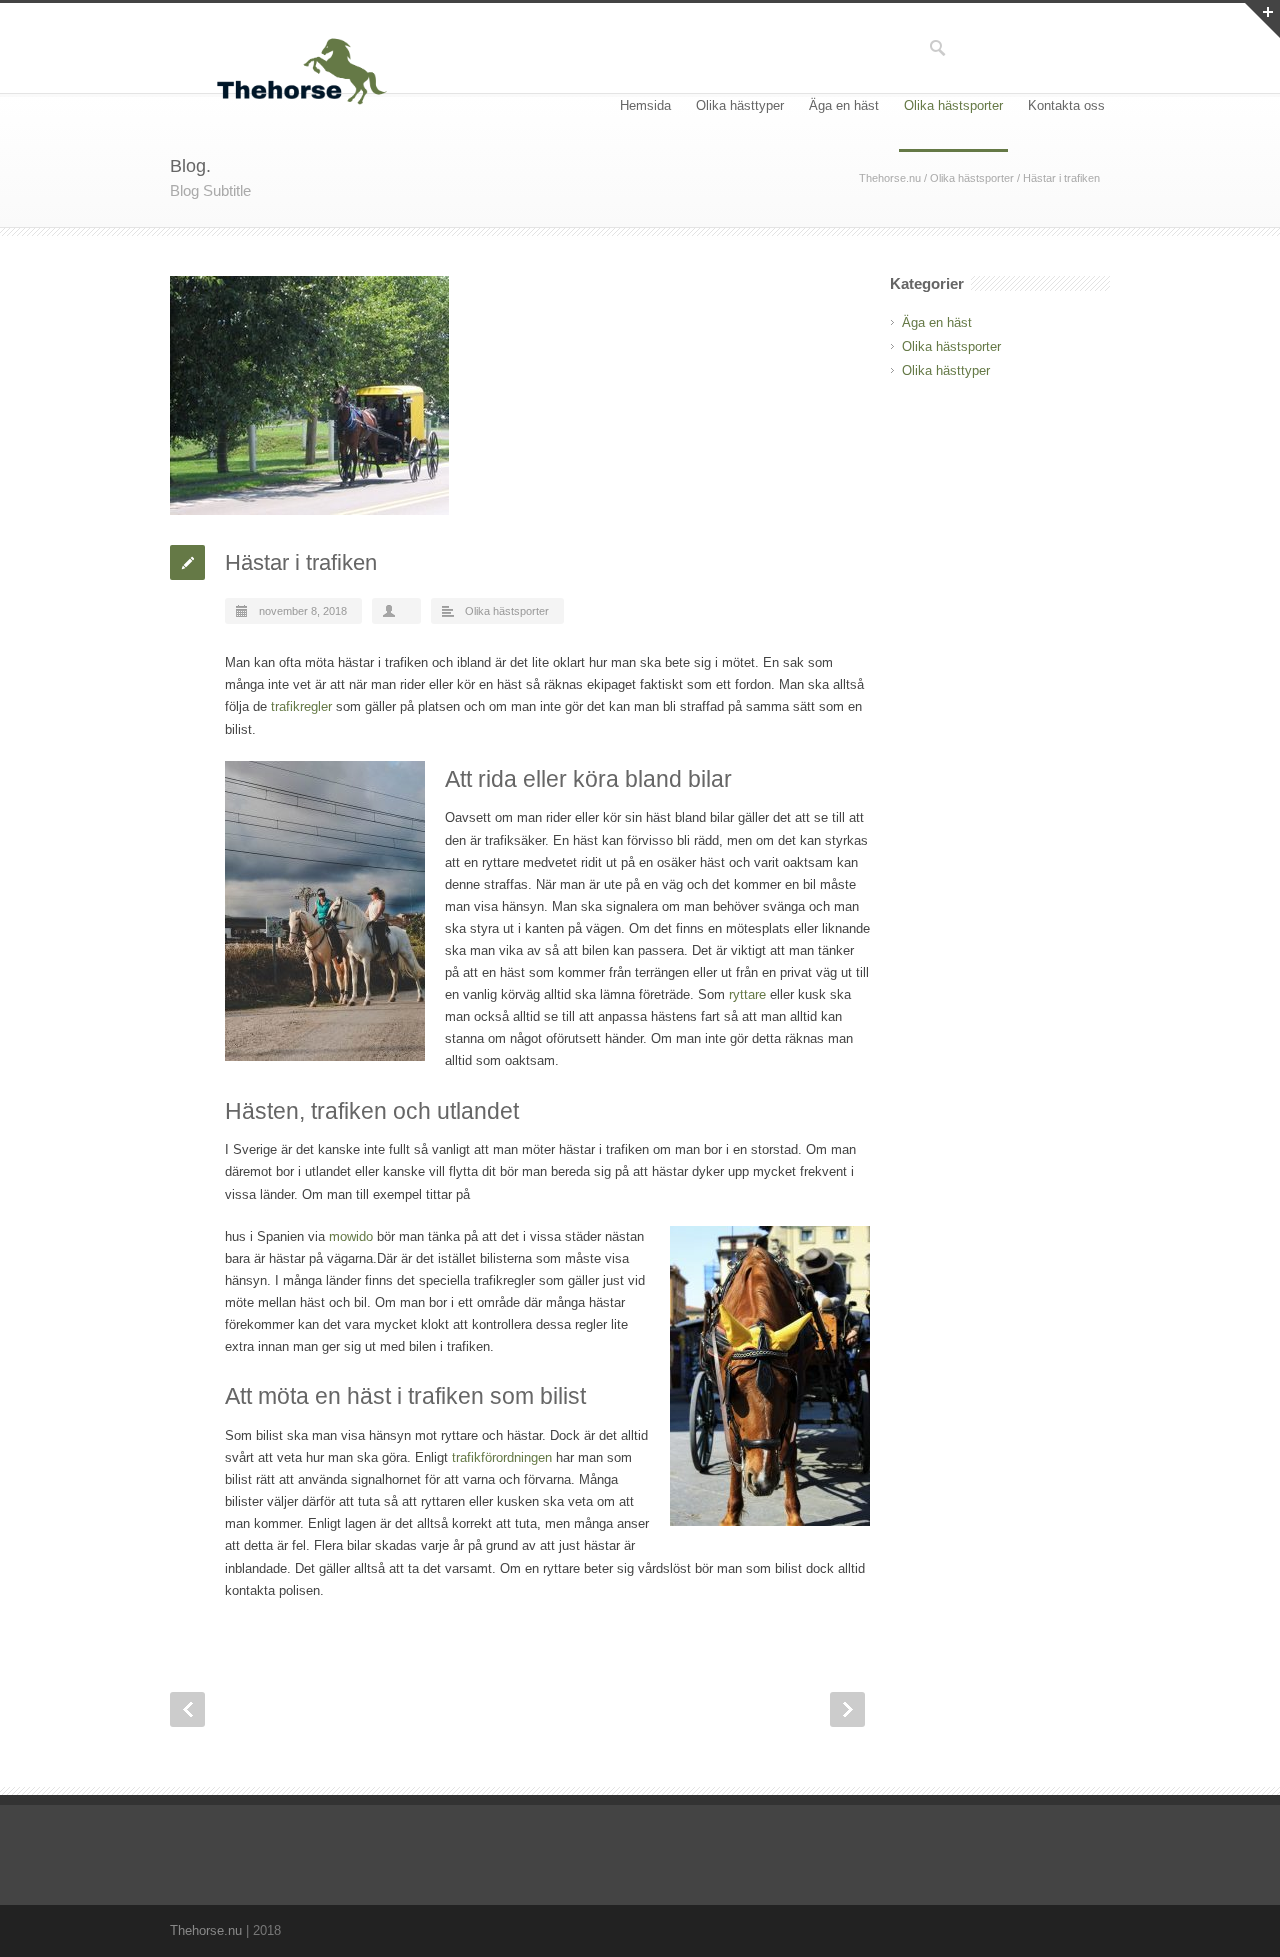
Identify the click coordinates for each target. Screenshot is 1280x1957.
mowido (351, 1236)
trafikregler (301, 706)
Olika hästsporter (953, 105)
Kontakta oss (1066, 105)
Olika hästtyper (740, 105)
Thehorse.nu (890, 178)
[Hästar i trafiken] (520, 395)
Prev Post (187, 1709)
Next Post (847, 1709)
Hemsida (645, 105)
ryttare (747, 994)
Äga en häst (844, 105)
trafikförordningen (502, 1457)
